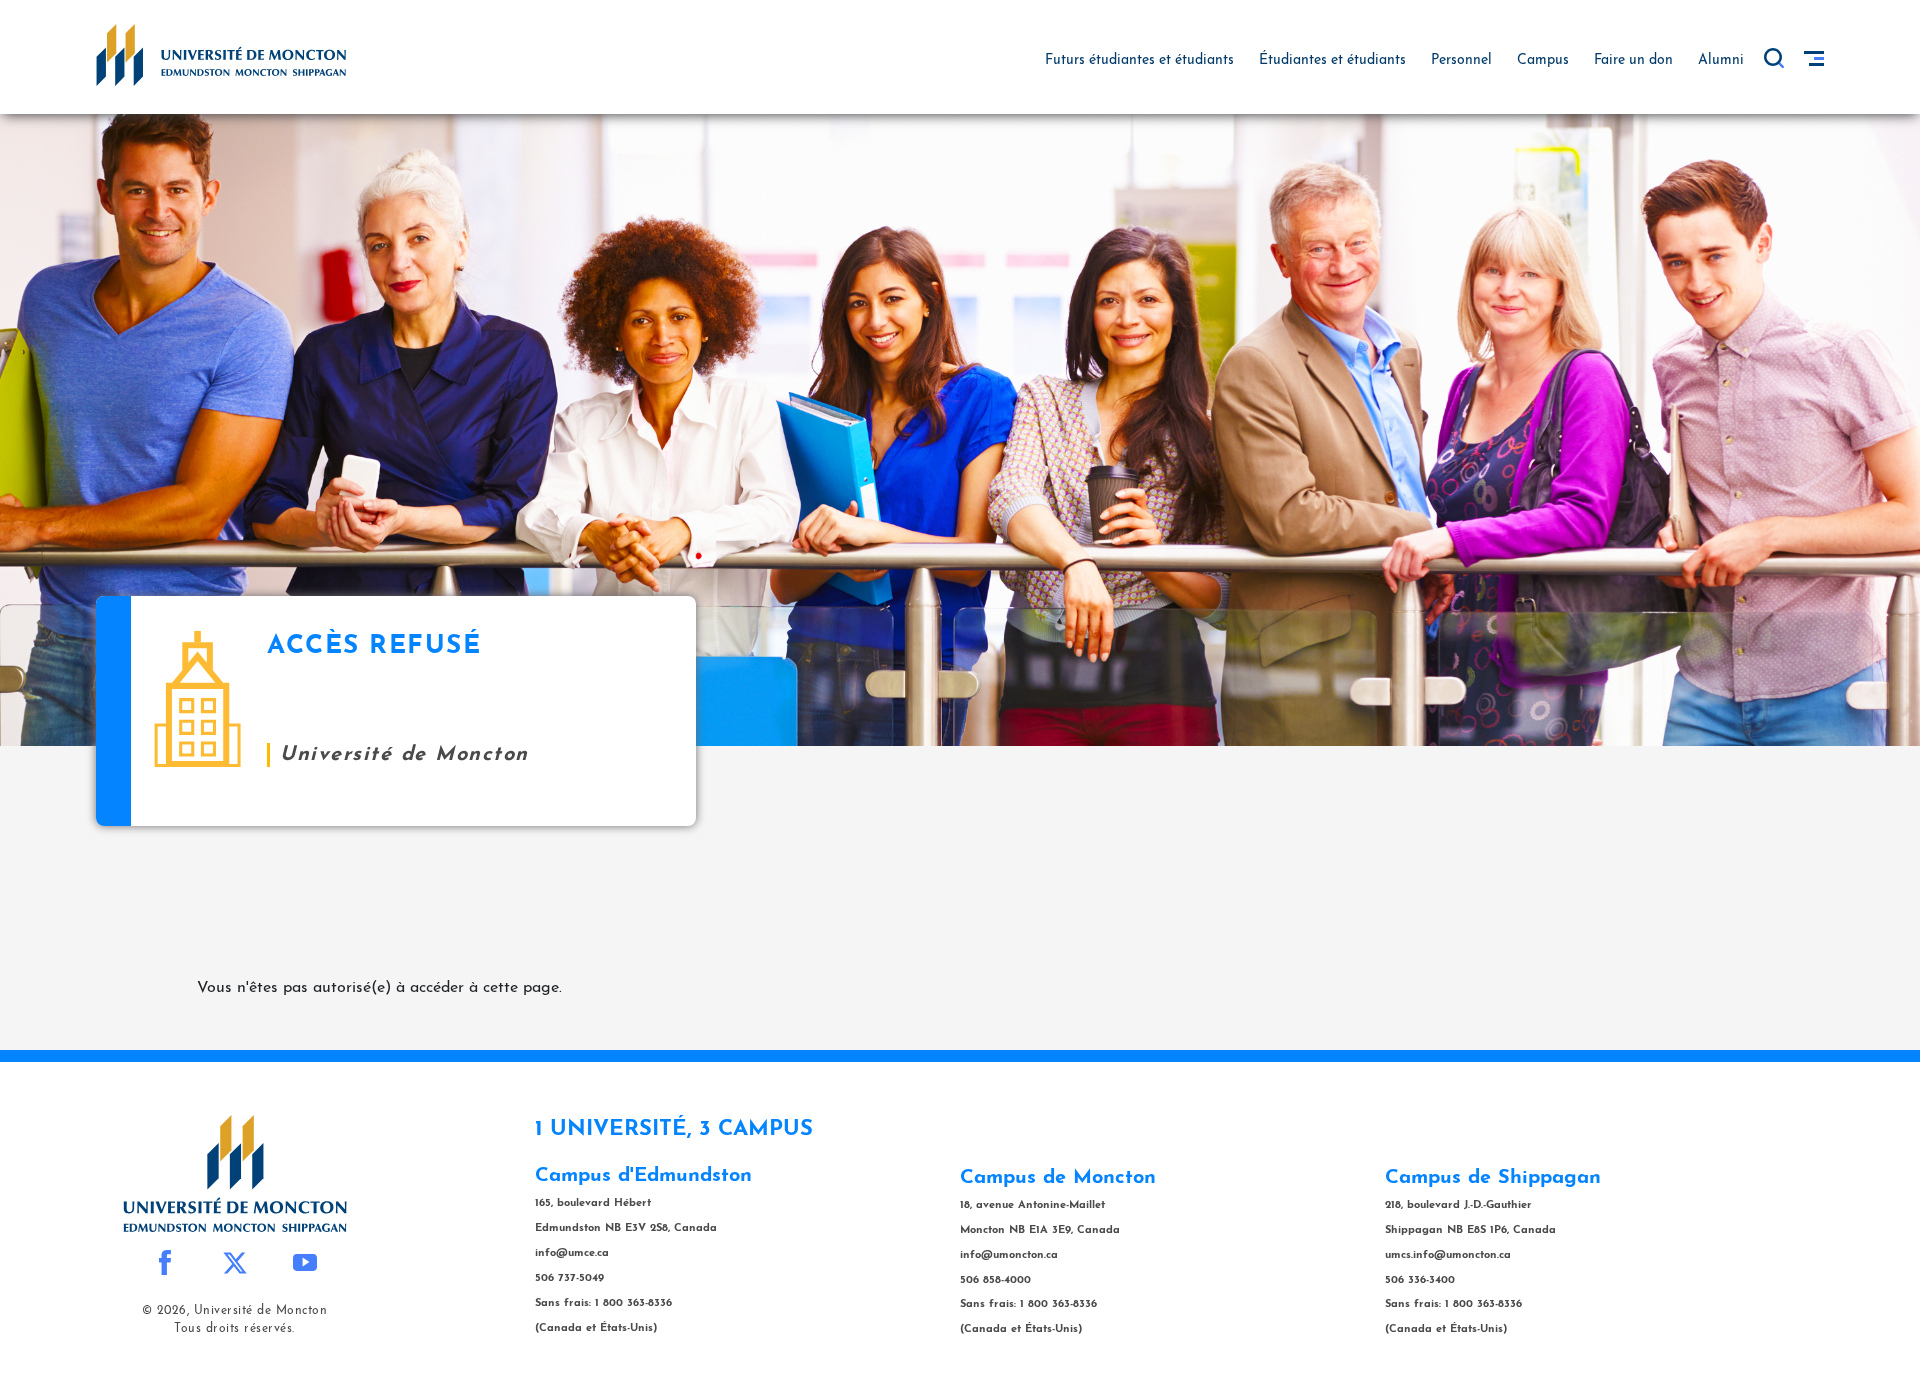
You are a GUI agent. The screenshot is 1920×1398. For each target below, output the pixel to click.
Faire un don (1633, 60)
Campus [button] (1543, 60)
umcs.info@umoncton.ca (1448, 1255)
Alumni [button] (1721, 60)
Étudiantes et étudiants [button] (1332, 60)
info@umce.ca (572, 1253)
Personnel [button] (1461, 60)
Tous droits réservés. (234, 1329)
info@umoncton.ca (1009, 1255)
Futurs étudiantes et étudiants (1139, 60)
